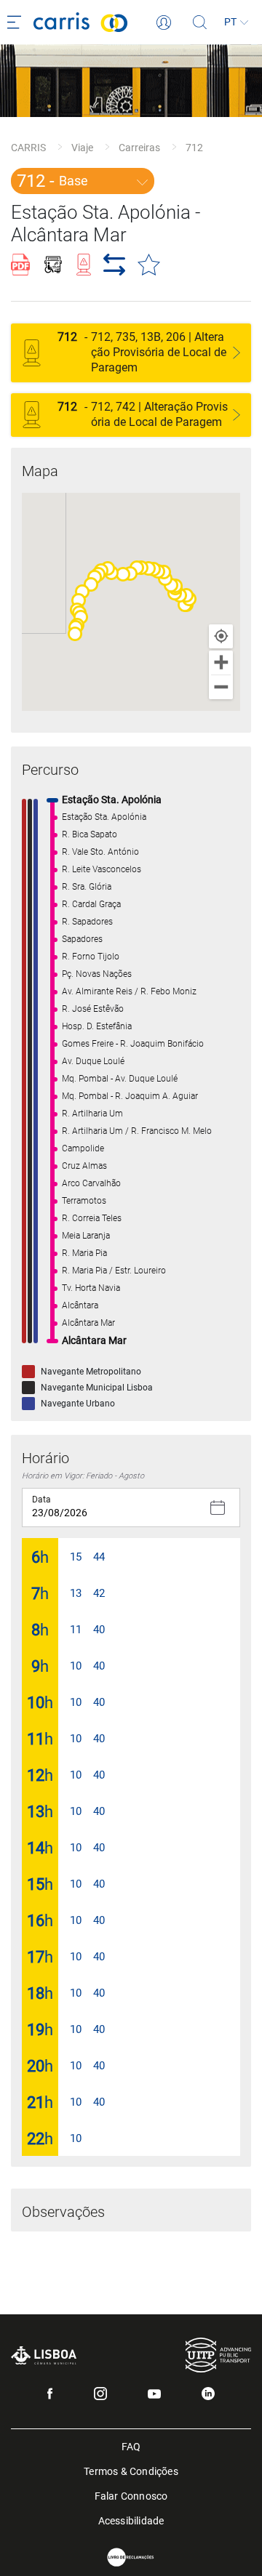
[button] (75, 634)
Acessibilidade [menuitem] (131, 2520)
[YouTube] (154, 2394)
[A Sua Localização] (221, 636)
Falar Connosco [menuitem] (131, 2495)
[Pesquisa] (200, 23)
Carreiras (139, 148)
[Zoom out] (221, 687)
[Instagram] (100, 2394)
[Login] (164, 23)
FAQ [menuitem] (131, 2446)
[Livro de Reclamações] (131, 2557)
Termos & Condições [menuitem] (131, 2470)
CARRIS (28, 148)
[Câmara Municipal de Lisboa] (44, 2355)
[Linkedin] (208, 2394)
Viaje (82, 148)
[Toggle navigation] (17, 23)
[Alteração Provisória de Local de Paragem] (237, 353)
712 (194, 148)
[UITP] (218, 2355)
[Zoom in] (221, 663)
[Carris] (95, 22)
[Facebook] (50, 2394)
